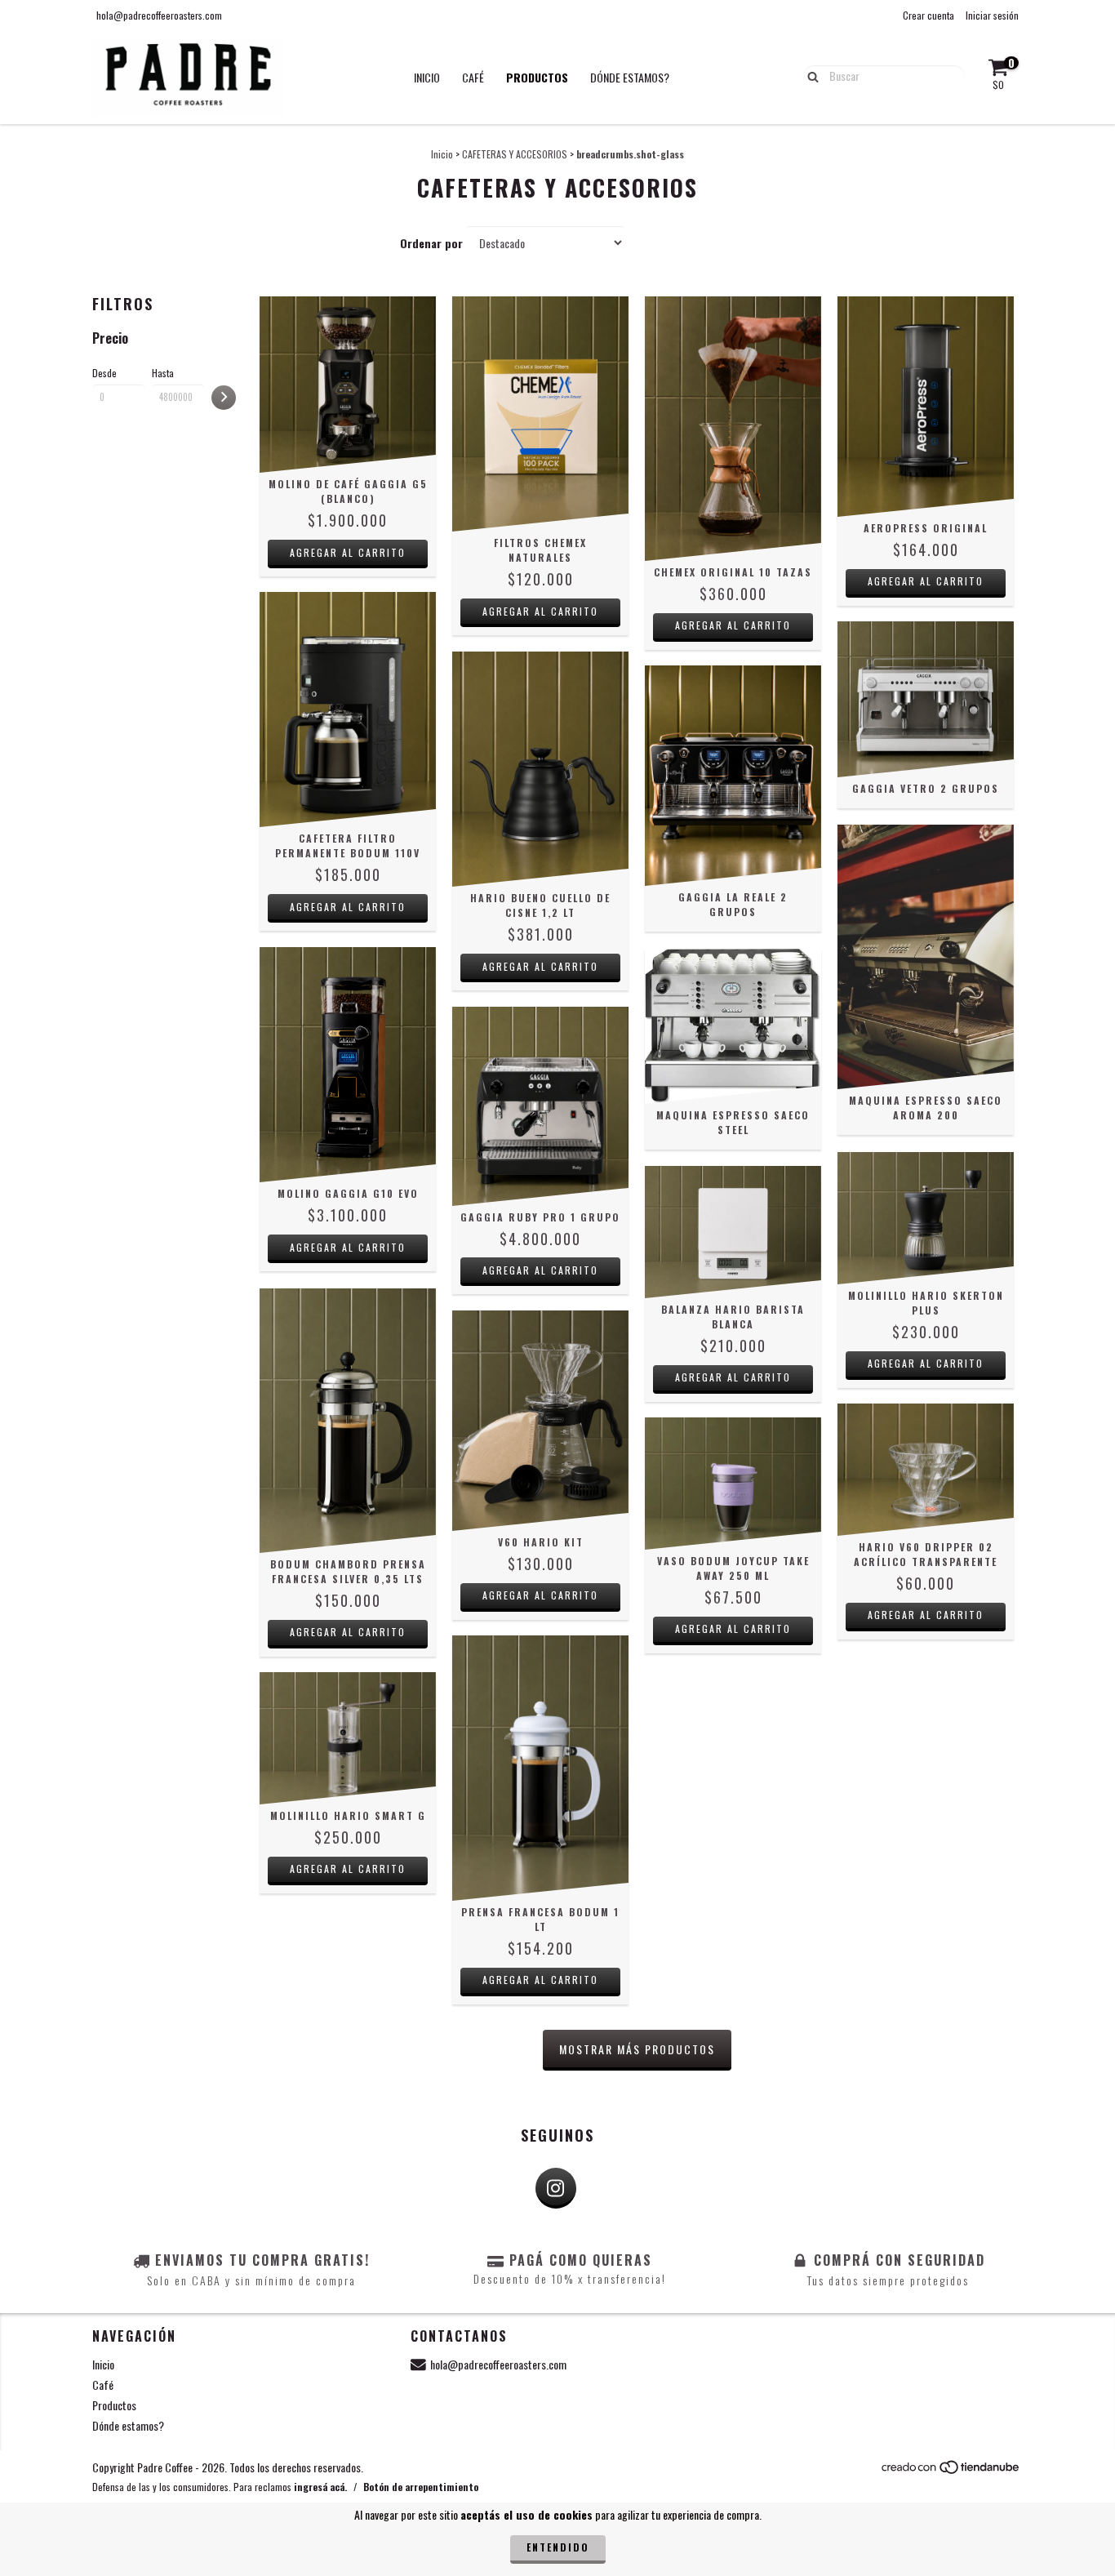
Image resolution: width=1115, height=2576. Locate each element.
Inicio (427, 77)
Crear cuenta (928, 15)
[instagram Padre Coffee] (556, 2188)
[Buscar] (809, 75)
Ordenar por (431, 243)
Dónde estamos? (630, 77)
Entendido (558, 2547)
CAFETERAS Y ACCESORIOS (515, 154)
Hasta (163, 373)
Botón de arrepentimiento (421, 2487)
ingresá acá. (320, 2487)
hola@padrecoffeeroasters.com (159, 15)
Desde (104, 373)
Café (473, 77)
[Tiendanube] (951, 2470)
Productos (537, 77)
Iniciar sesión (992, 15)
